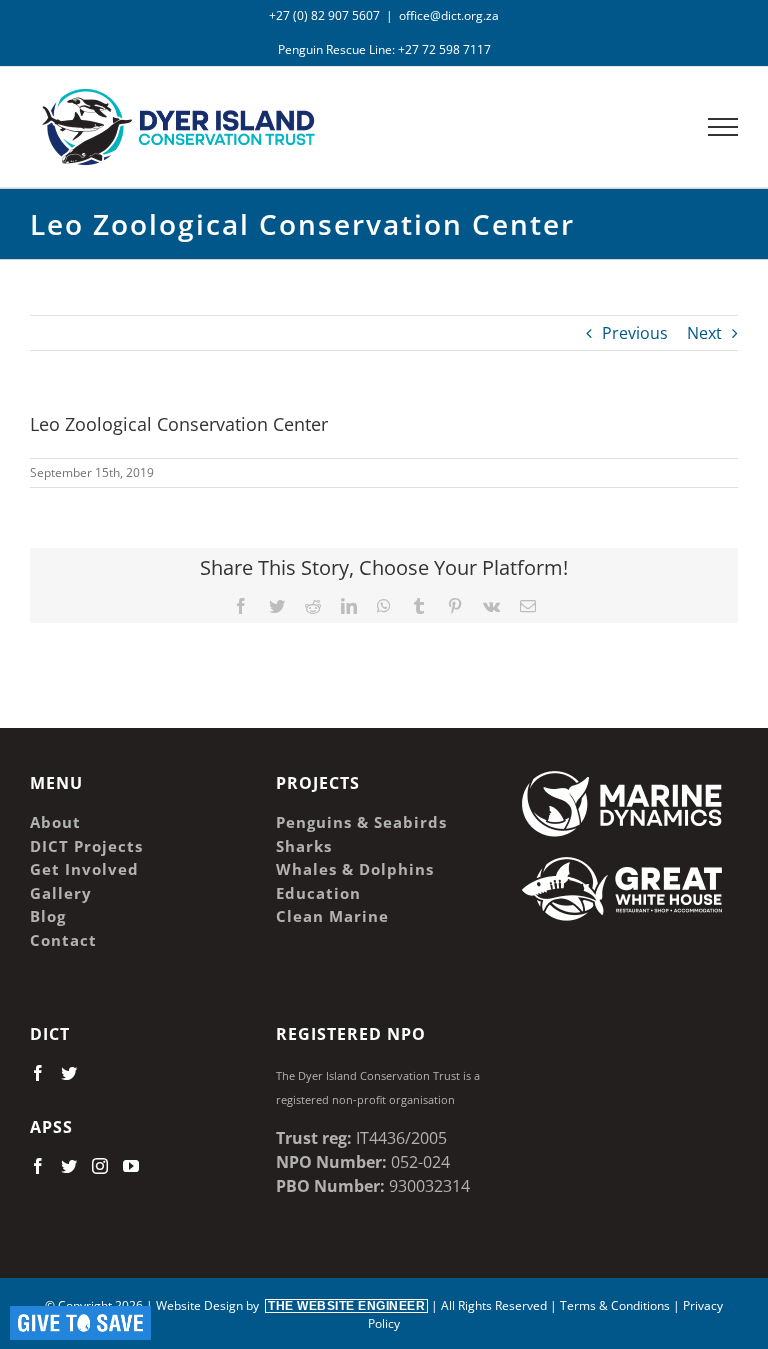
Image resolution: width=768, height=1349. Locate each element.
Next (704, 333)
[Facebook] (38, 1073)
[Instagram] (100, 1166)
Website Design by (290, 1305)
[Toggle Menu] (723, 127)
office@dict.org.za (449, 15)
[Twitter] (69, 1073)
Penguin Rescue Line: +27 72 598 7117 (384, 49)
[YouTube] (131, 1166)
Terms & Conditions (615, 1305)
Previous (635, 333)
